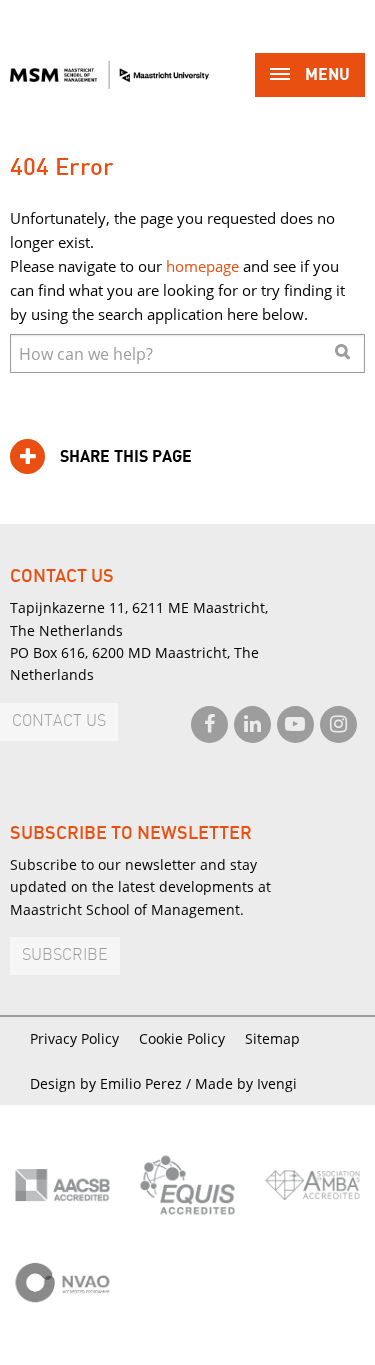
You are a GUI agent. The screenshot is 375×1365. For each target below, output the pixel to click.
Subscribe (65, 955)
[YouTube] (295, 724)
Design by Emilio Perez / (112, 1083)
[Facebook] (209, 724)
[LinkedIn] (252, 724)
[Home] (109, 75)
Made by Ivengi (246, 1083)
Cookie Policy (182, 1038)
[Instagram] (338, 724)
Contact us (59, 721)
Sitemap (272, 1038)
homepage (202, 266)
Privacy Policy (74, 1038)
